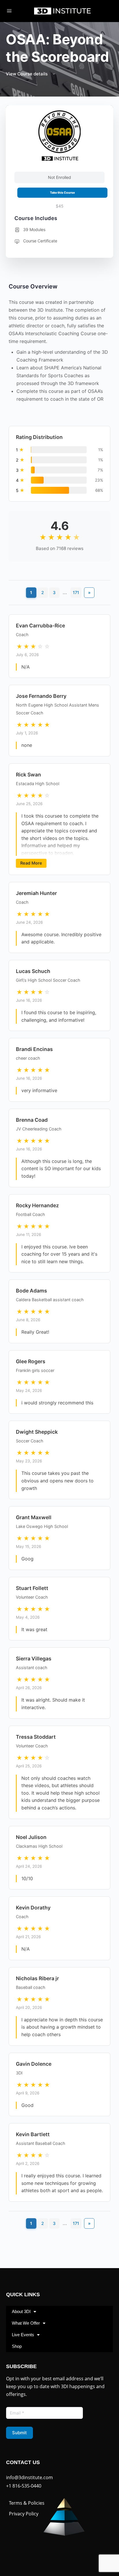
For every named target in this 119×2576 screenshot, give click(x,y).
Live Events (23, 2335)
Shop (17, 2346)
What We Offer (26, 2323)
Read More (31, 863)
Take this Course (62, 193)
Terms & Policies (27, 2503)
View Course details (27, 74)
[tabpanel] (59, 1264)
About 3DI (21, 2311)
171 (76, 592)
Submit (19, 2433)
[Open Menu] (9, 11)
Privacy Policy (24, 2514)
